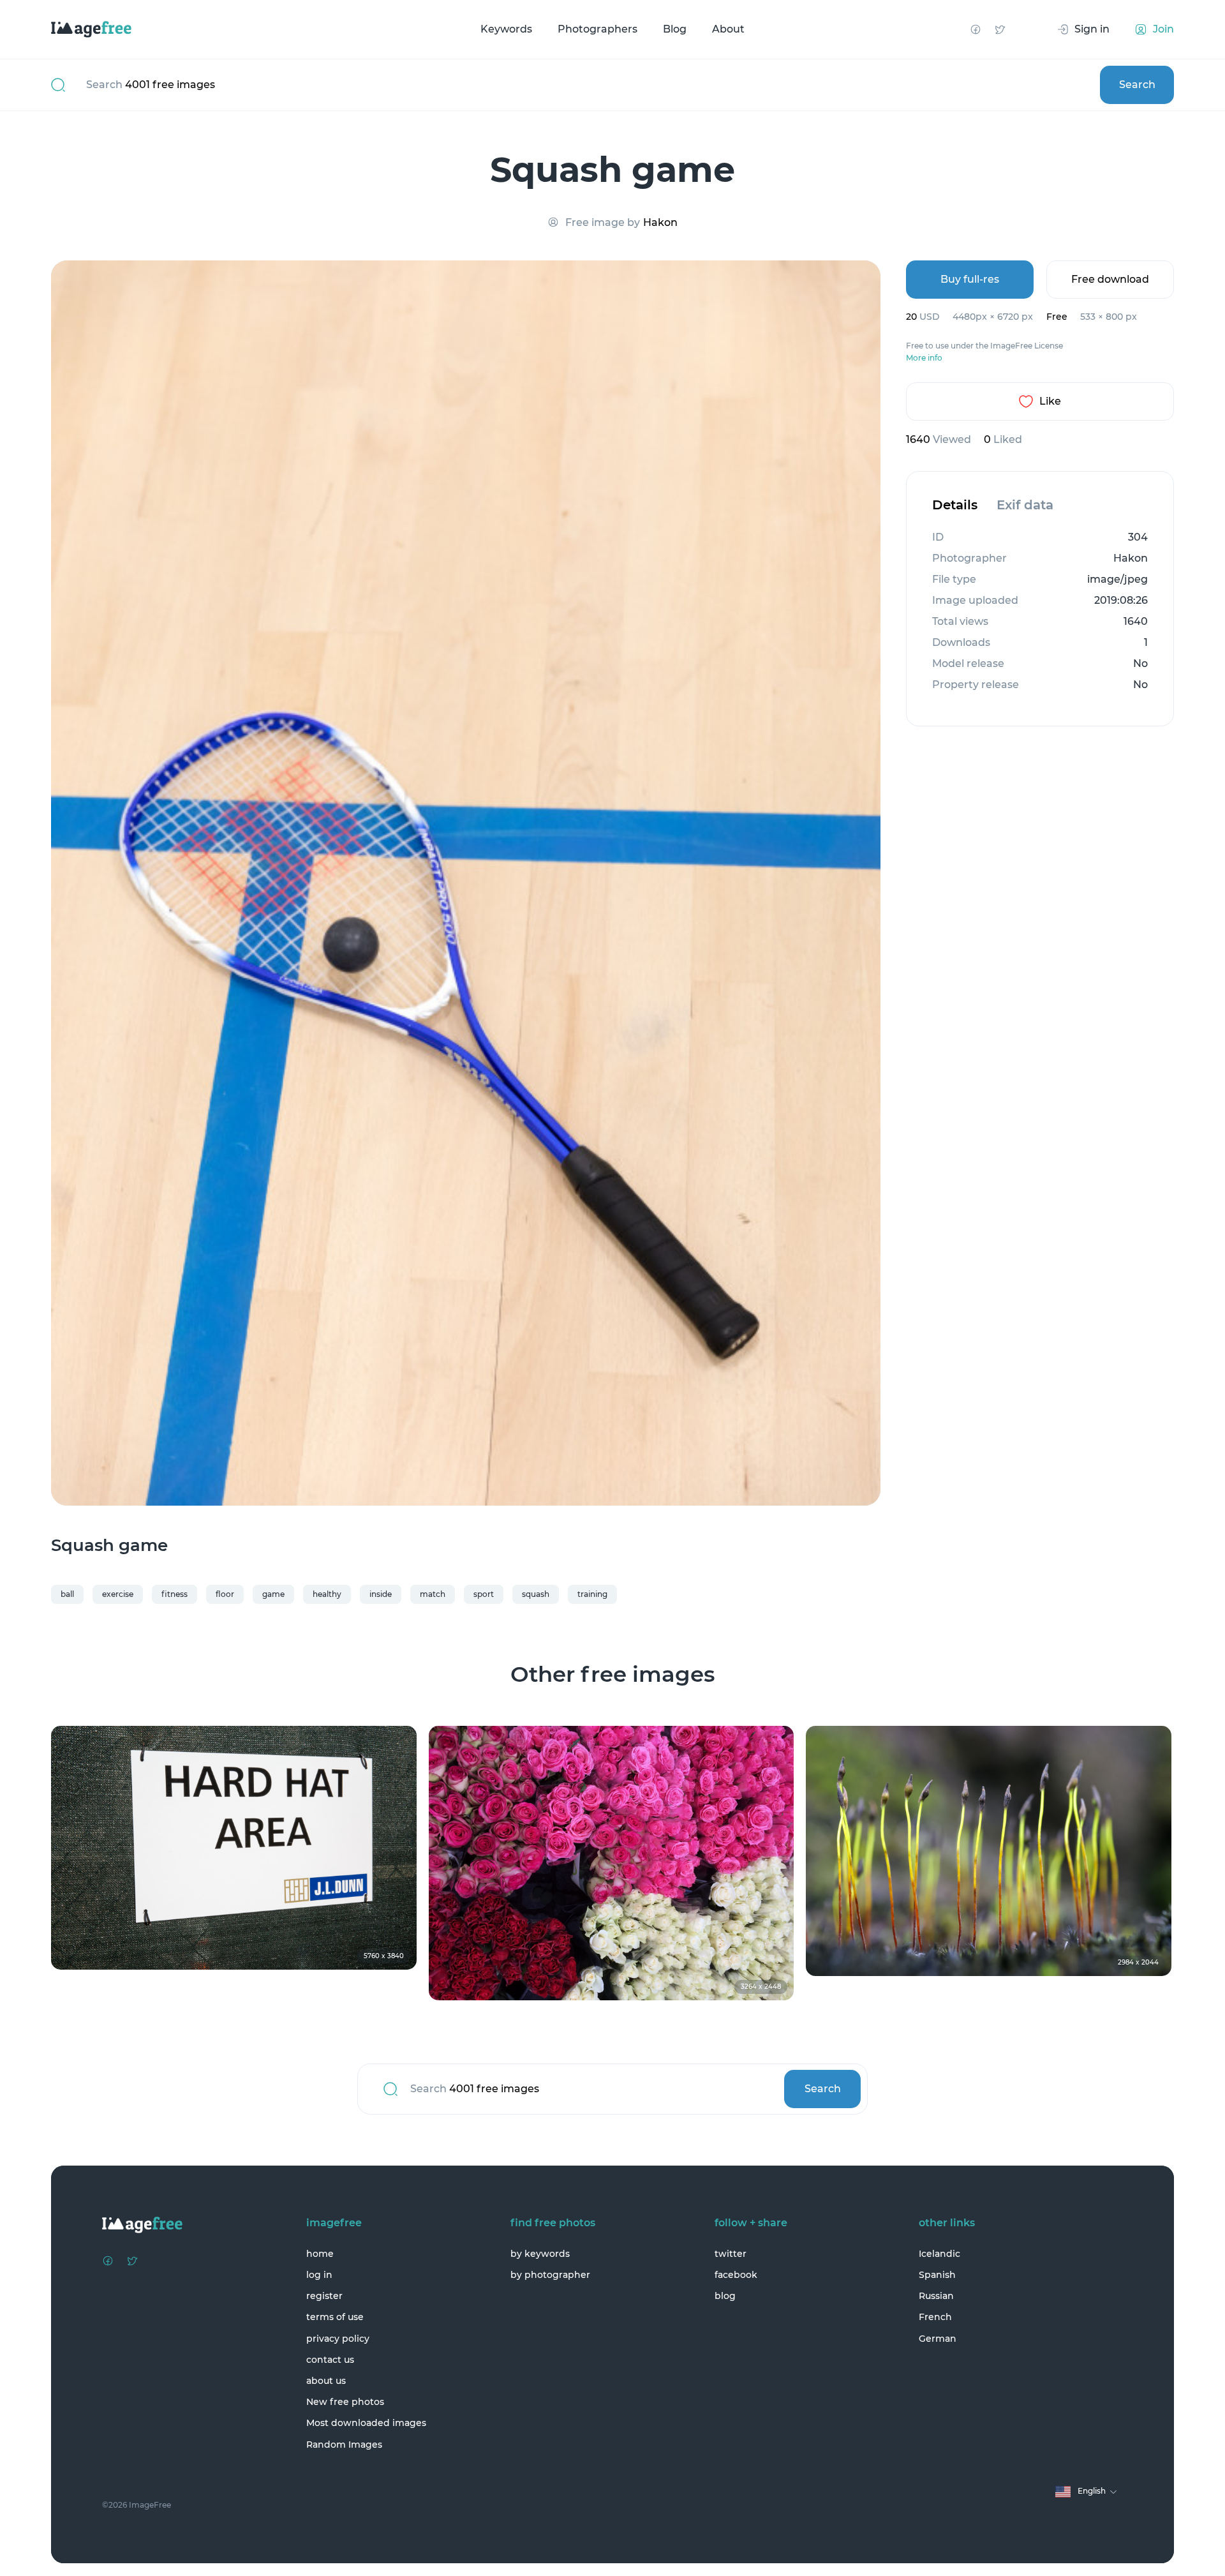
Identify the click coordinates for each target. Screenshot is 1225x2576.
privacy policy (338, 2339)
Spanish (937, 2275)
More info (924, 358)
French (935, 2317)
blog (725, 2296)
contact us (330, 2360)
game (273, 1594)
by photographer (550, 2275)
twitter (731, 2254)
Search (1137, 85)
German (938, 2339)
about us (326, 2381)
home (320, 2254)
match (433, 1594)
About (728, 29)
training (592, 1594)
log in (319, 2275)
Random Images (344, 2445)
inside (381, 1594)
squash (536, 1594)
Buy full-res (970, 279)
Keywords (506, 29)
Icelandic (939, 2254)
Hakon (660, 222)
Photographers (598, 29)
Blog (675, 29)
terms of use (335, 2317)
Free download (1110, 279)
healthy (327, 1594)
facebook (736, 2275)
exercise (118, 1594)
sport (484, 1594)
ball (67, 1594)
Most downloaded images (366, 2423)
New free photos (345, 2402)
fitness (174, 1594)
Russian (936, 2296)
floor (225, 1594)
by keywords (540, 2254)
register (324, 2296)
